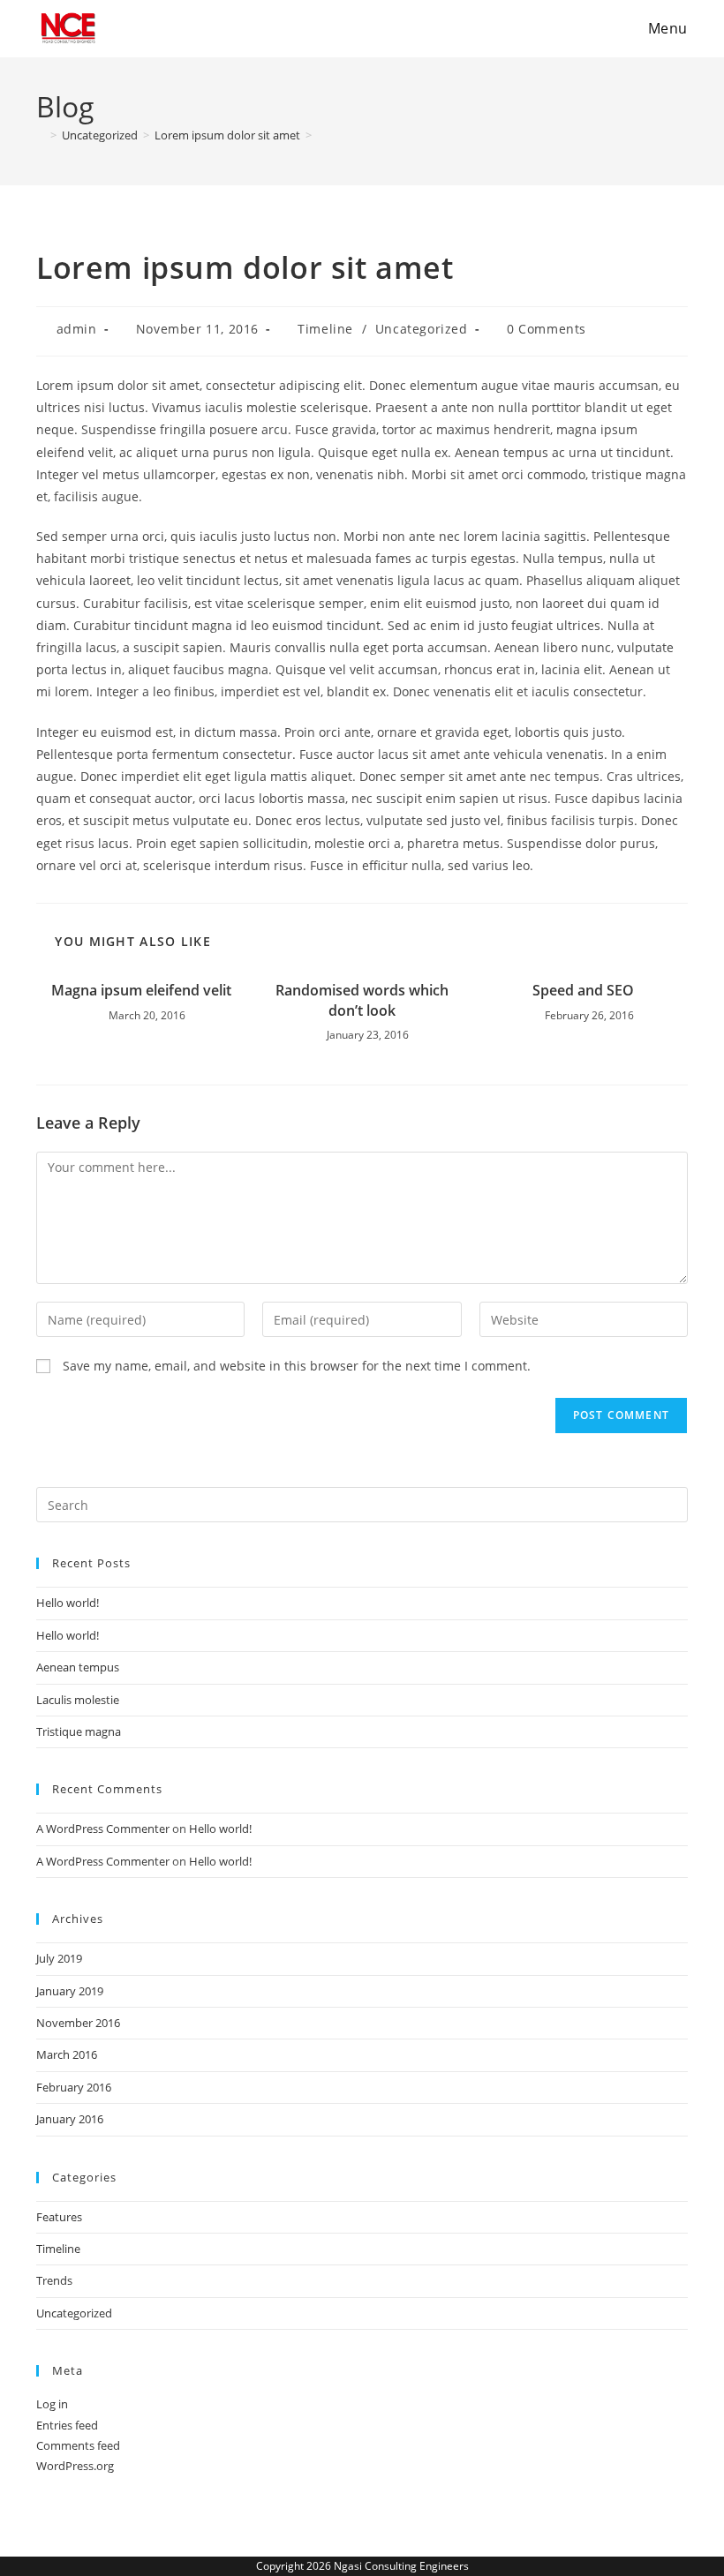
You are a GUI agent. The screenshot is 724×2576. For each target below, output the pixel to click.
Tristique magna (79, 1731)
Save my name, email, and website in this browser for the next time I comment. (297, 1366)
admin (77, 329)
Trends (54, 2280)
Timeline (325, 329)
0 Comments (547, 329)
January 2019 (70, 1991)
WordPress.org (75, 2466)
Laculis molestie (78, 1700)
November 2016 (78, 2023)
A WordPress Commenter (103, 1829)
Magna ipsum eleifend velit (141, 990)
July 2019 (59, 1958)
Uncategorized (422, 329)
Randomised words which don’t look (362, 1000)
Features (59, 2217)
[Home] (41, 135)
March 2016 (67, 2054)
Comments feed (78, 2445)
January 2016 (70, 2119)
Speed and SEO (583, 990)
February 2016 (74, 2087)
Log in (52, 2404)
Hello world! (68, 1603)
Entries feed (67, 2425)
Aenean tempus (78, 1667)
